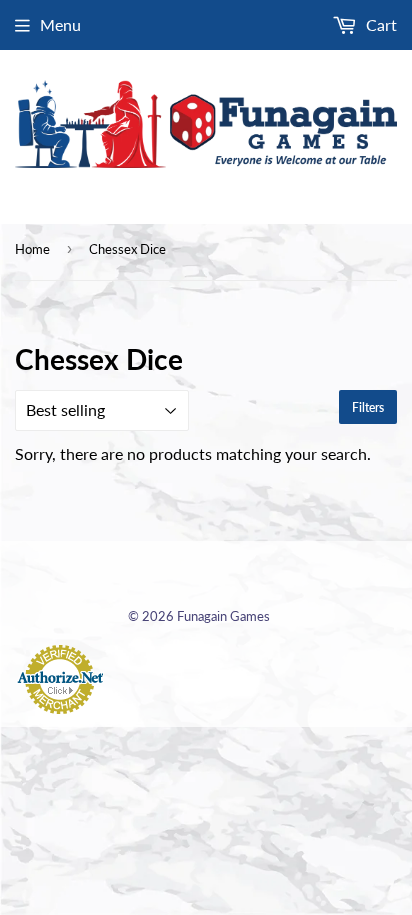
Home (32, 249)
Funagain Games (223, 616)
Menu (60, 24)
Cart (379, 24)
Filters (368, 407)
